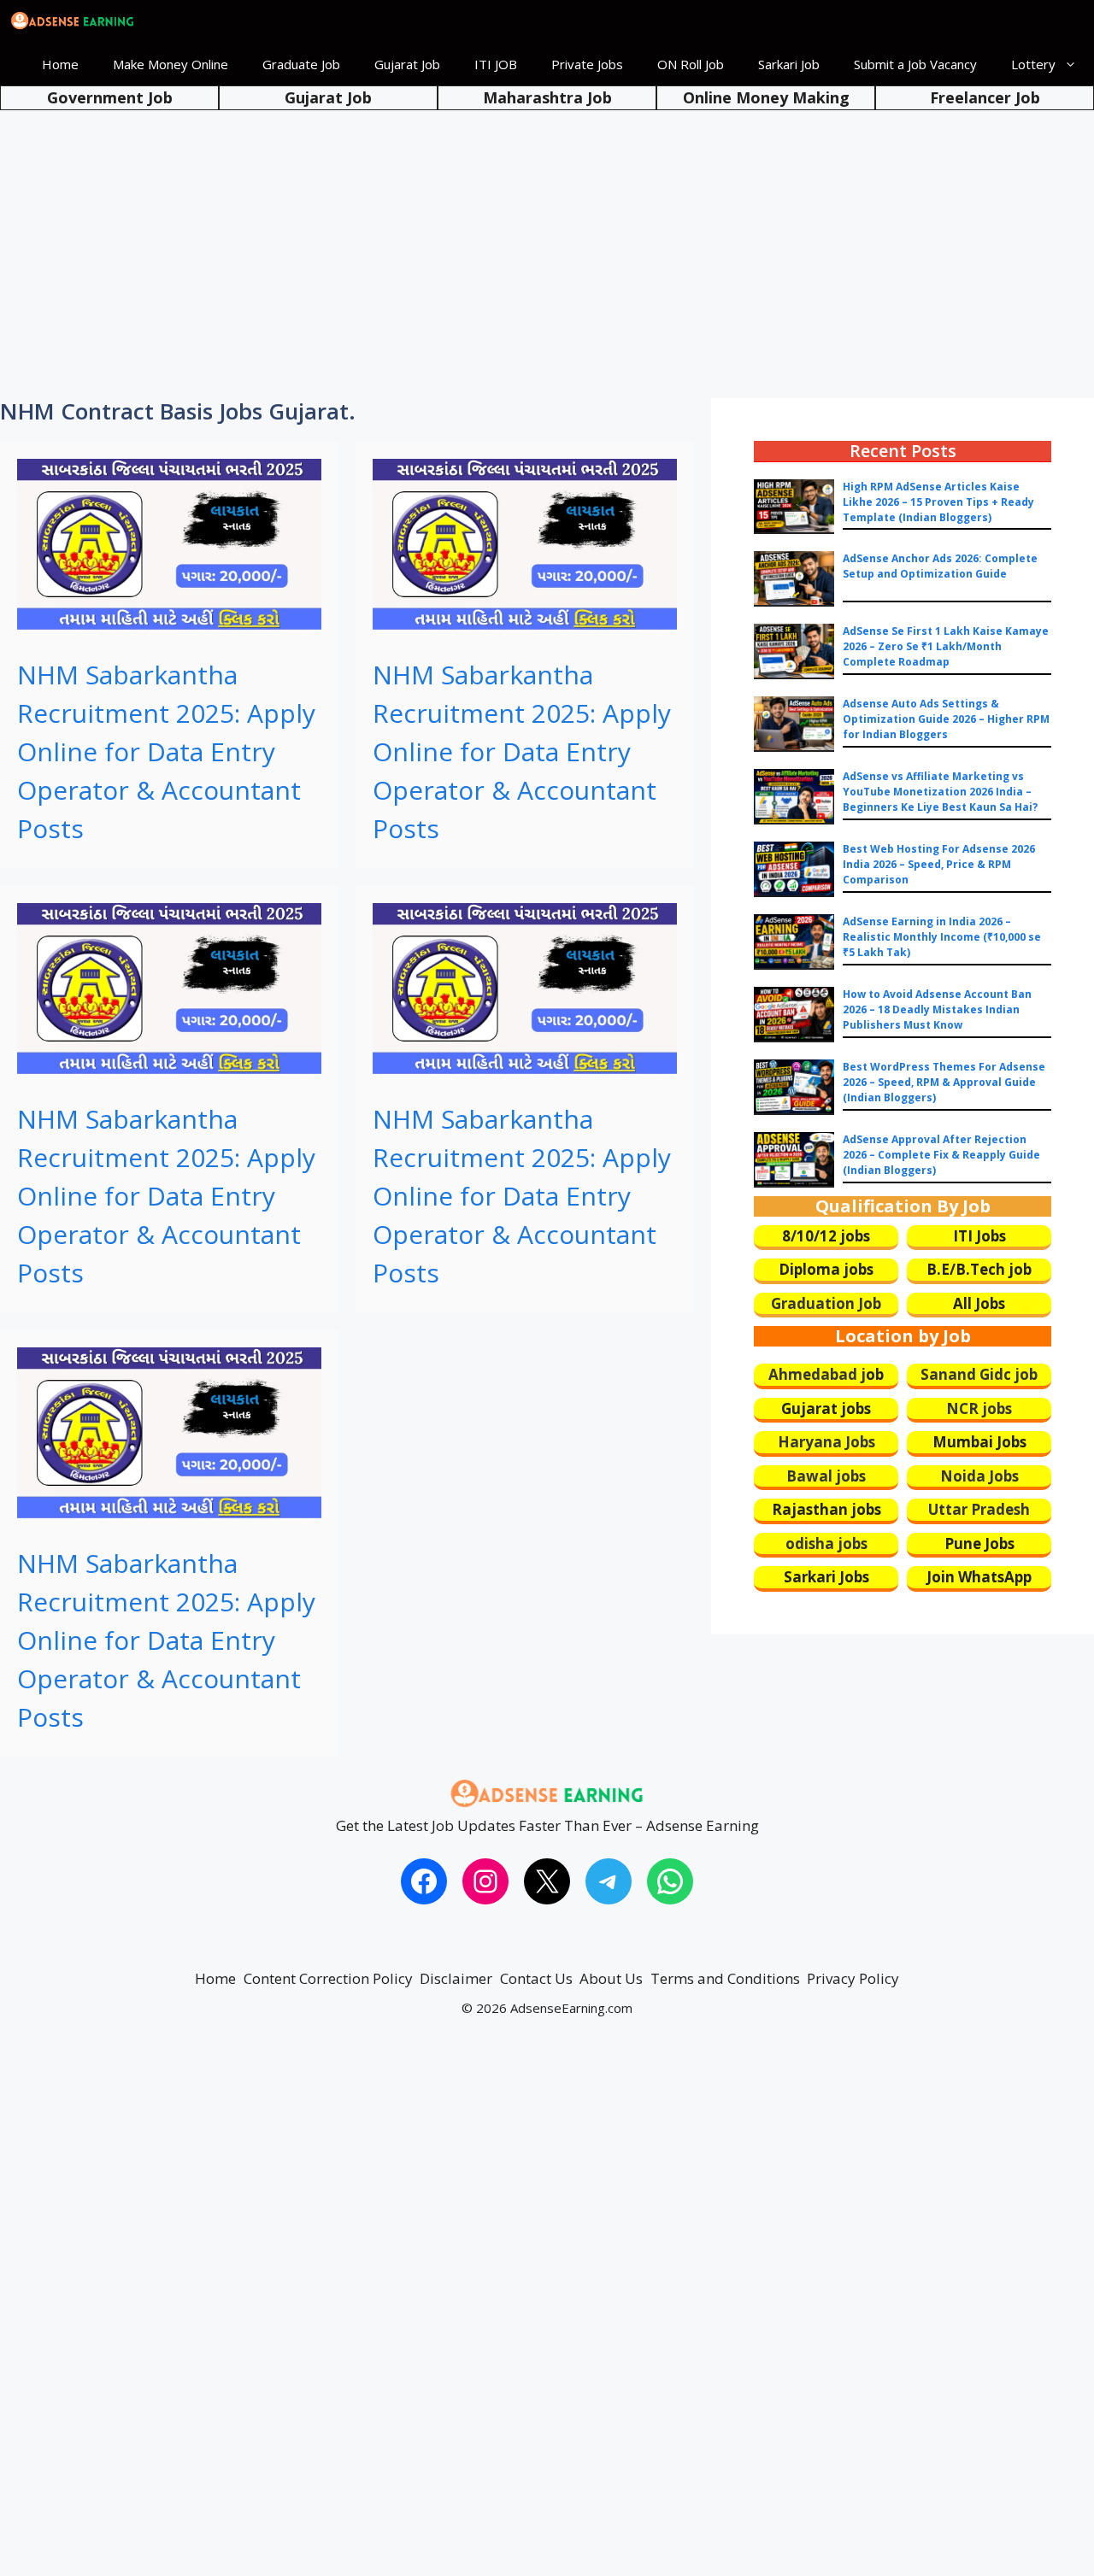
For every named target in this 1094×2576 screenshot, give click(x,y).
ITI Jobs (979, 1236)
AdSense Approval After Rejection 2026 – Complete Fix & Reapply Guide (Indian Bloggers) (941, 1155)
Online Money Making (766, 97)
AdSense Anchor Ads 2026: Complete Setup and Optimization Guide (940, 566)
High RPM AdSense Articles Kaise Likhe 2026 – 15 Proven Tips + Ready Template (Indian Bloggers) (938, 502)
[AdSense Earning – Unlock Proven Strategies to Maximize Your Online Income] (73, 21)
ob (875, 1374)
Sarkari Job (789, 64)
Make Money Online (171, 64)
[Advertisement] (547, 239)
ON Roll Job (691, 64)
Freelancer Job (985, 97)
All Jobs (979, 1303)
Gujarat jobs (826, 1408)
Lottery (1033, 64)
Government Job (110, 97)
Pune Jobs (979, 1543)
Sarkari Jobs (826, 1577)
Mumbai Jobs (979, 1442)
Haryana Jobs (826, 1442)
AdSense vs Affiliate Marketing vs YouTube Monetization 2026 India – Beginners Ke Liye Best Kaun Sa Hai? (940, 792)
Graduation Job (826, 1303)
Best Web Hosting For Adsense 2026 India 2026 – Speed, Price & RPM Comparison (939, 864)
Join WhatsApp (979, 1577)
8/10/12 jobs (826, 1236)
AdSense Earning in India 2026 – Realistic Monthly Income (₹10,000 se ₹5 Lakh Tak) (942, 937)
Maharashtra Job (547, 97)
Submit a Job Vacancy (915, 64)
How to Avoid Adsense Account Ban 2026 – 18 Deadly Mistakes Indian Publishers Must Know (937, 1009)
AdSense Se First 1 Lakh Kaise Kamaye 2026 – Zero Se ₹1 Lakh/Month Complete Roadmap (946, 646)
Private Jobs (587, 64)
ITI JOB (496, 64)
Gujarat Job (407, 64)
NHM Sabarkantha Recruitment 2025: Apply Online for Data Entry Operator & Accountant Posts (166, 751)
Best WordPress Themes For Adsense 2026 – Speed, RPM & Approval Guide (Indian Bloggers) (944, 1082)
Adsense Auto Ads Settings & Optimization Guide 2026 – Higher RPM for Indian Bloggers (946, 719)
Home (60, 64)
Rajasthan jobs (826, 1509)
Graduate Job (301, 64)
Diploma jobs (826, 1269)
